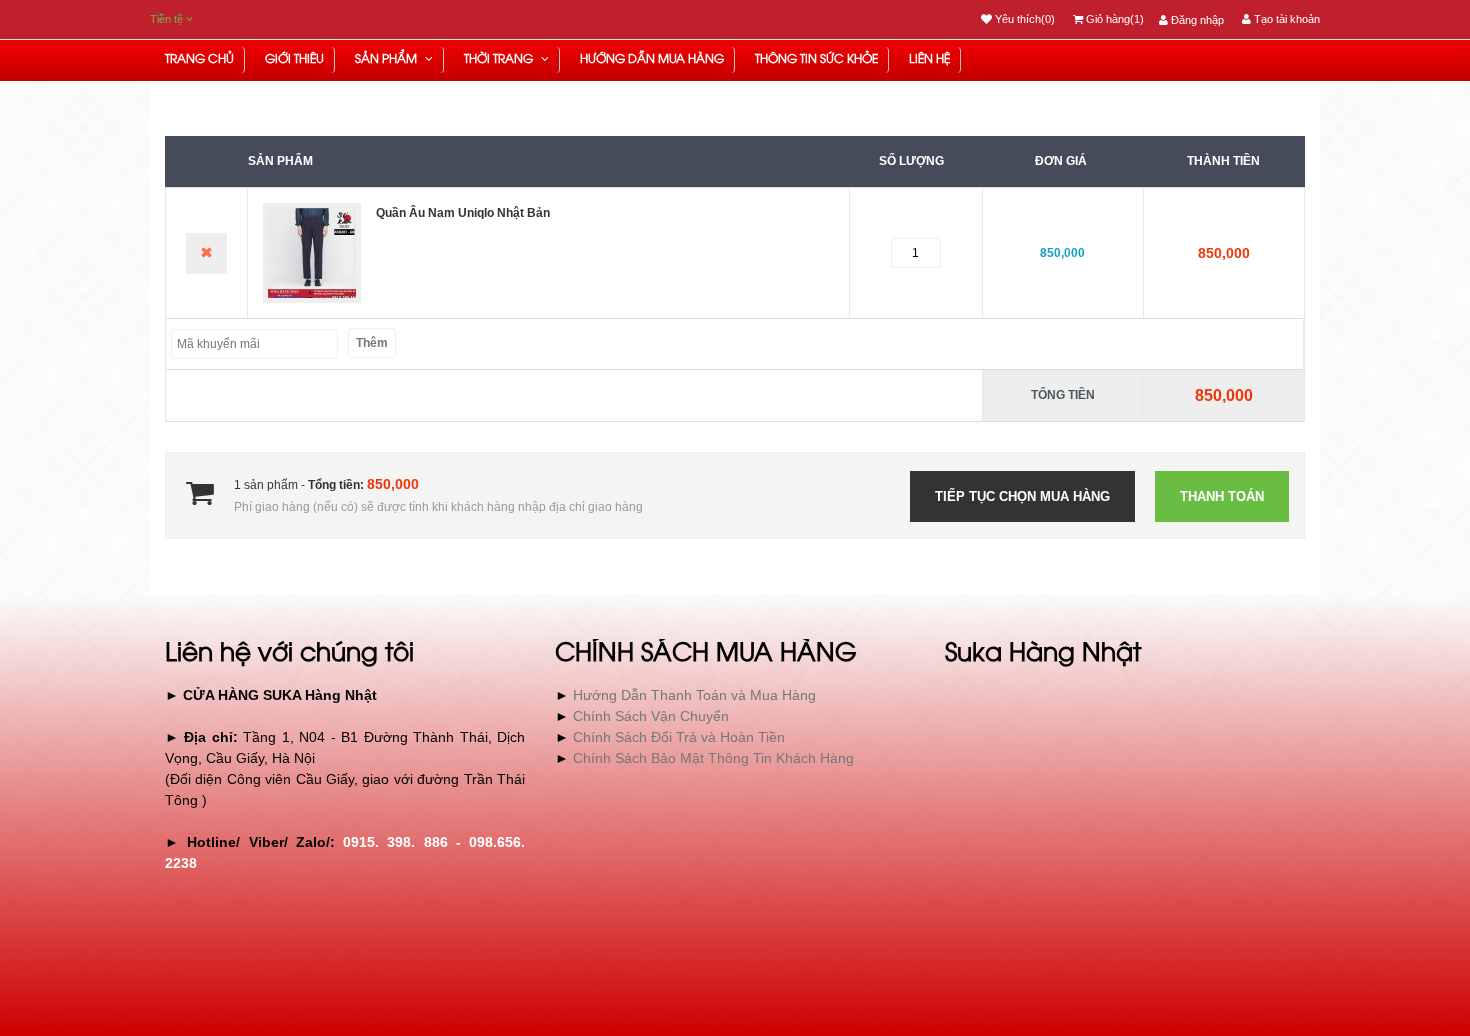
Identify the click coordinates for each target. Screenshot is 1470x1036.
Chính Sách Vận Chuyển (651, 716)
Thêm (372, 343)
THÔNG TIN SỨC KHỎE (816, 59)
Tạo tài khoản (1285, 19)
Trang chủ (199, 59)
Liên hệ (929, 59)
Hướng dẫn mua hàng (652, 59)
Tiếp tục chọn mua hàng (1022, 496)
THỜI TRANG (500, 59)
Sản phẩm (387, 59)
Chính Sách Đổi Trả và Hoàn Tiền (679, 737)
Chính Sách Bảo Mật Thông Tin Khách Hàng (713, 758)
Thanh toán (1222, 496)
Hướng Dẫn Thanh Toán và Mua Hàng (694, 695)
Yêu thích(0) (1023, 19)
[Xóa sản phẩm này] (206, 253)
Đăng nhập (1196, 20)
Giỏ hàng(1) (1113, 19)
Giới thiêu (294, 59)
